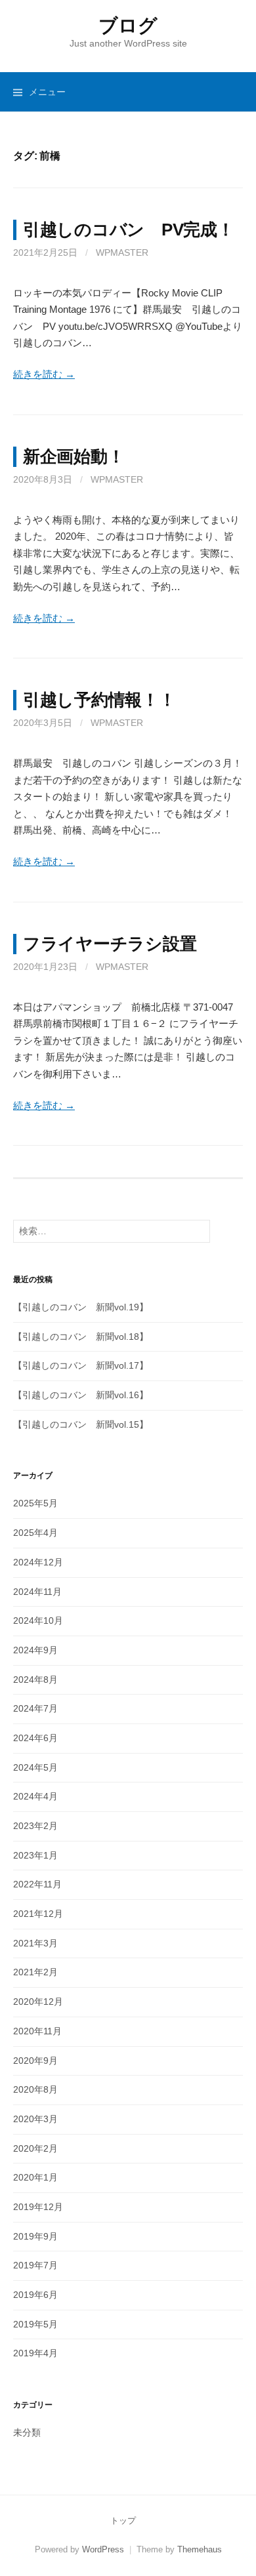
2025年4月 (35, 1533)
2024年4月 (35, 1796)
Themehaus (200, 2549)
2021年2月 (35, 1972)
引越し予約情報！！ (99, 700)
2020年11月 (37, 2031)
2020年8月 (35, 2089)
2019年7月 (35, 2265)
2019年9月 (35, 2236)
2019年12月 (38, 2207)
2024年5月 (35, 1767)
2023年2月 (35, 1826)
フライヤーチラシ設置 (110, 944)
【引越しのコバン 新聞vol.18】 (81, 1337)
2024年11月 (37, 1592)
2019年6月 (35, 2295)
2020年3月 (35, 2119)
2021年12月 (38, 1914)
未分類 (27, 2432)
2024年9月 (35, 1650)
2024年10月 (38, 1620)
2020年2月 (35, 2148)
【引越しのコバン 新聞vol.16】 (81, 1395)
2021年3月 (35, 1943)
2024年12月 (38, 1562)
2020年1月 (35, 2177)
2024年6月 (35, 1738)
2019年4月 (35, 2353)
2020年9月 (35, 2061)
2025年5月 (35, 1503)
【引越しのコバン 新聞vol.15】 (81, 1424)
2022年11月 (37, 1884)
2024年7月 (35, 1708)
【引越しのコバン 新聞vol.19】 (81, 1307)
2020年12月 (38, 2002)
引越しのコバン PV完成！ (129, 230)
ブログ (128, 26)
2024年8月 (35, 1680)
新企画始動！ (74, 456)
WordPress (103, 2549)
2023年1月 (35, 1855)
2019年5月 (35, 2324)
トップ (123, 2521)
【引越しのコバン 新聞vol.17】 (81, 1365)
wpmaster (122, 252)
